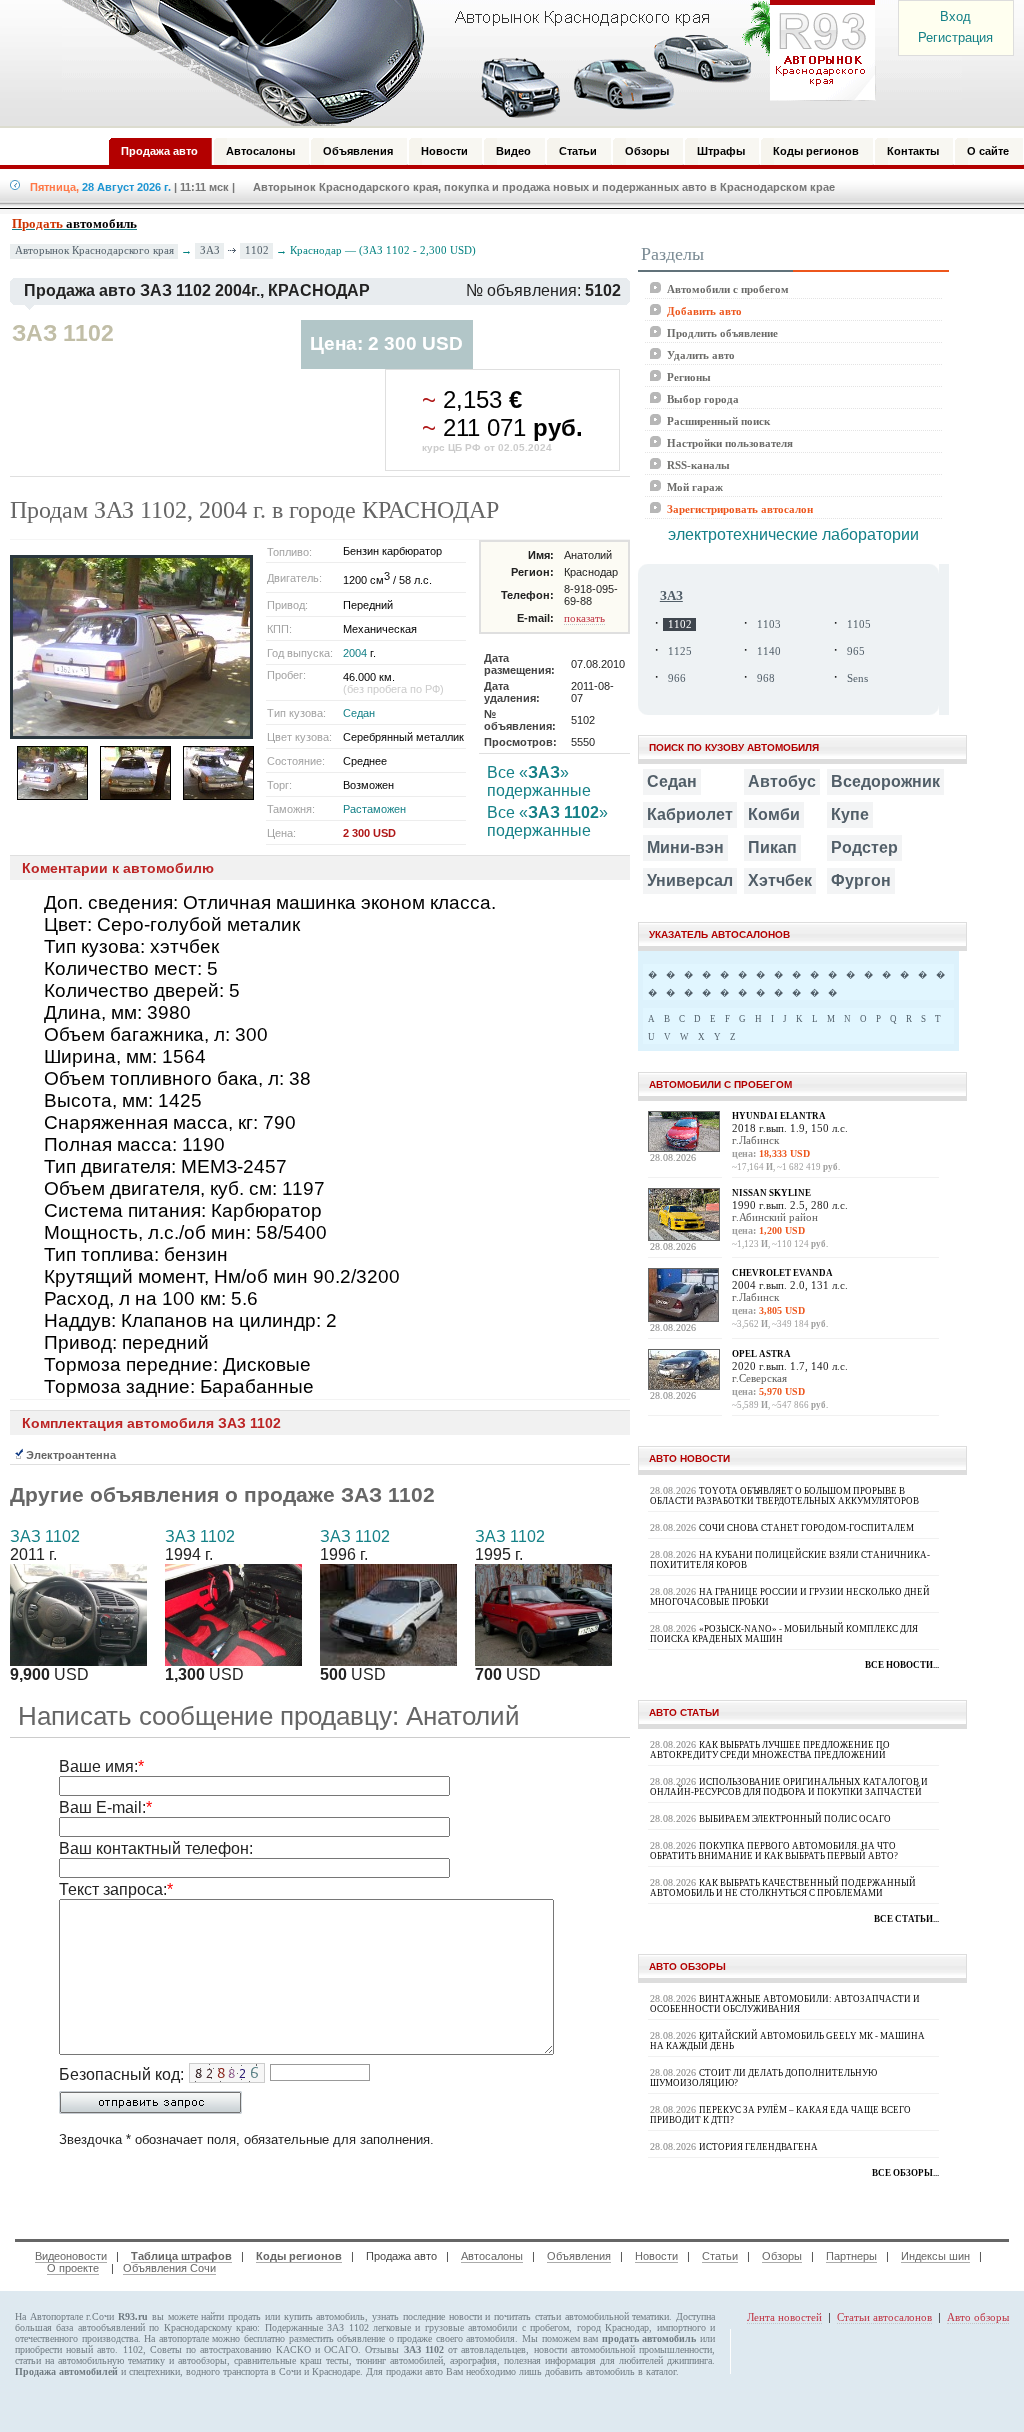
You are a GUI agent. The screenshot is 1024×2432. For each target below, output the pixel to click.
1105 (859, 624)
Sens (857, 678)
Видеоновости (71, 2256)
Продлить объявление (722, 333)
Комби (774, 814)
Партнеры (851, 2256)
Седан (359, 713)
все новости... (902, 1665)
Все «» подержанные (539, 781)
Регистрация (955, 37)
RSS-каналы (698, 465)
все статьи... (906, 1919)
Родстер (864, 847)
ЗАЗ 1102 (45, 1536)
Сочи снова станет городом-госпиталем (806, 1528)
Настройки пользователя (730, 443)
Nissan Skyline (771, 1193)
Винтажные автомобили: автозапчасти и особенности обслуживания (785, 2004)
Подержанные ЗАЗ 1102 (317, 2327)
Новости (656, 2256)
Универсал (690, 880)
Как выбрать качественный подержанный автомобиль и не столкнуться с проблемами (783, 1888)
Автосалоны (492, 2256)
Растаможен (374, 809)
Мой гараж (695, 487)
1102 (257, 250)
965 (856, 651)
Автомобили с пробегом (728, 289)
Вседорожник (885, 781)
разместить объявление (337, 2338)
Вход (955, 16)
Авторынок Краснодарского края (94, 250)
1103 (769, 624)
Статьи (720, 2256)
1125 (680, 651)
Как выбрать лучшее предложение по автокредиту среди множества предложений (770, 1750)
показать (584, 618)
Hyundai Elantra (779, 1116)
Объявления (579, 2256)
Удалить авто (701, 355)
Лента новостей (784, 2317)
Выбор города (703, 399)
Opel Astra (761, 1354)
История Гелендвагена (758, 2147)
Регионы (689, 377)
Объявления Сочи (169, 2268)
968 (766, 678)
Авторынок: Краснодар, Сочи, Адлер (462, 63)
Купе (850, 814)
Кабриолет (690, 814)
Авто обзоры (978, 2317)
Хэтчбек (780, 880)
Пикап (772, 847)
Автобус (782, 781)
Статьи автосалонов (884, 2317)
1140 (769, 651)
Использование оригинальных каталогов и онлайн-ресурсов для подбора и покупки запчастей (789, 1787)
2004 (355, 653)
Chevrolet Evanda (782, 1273)
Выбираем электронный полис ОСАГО (795, 1819)
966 (677, 678)
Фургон (861, 880)
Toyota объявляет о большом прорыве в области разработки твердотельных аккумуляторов (784, 1496)
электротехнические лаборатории (793, 534)
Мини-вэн (685, 847)
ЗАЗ (210, 250)
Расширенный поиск (718, 421)
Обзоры (782, 2256)
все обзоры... (905, 2173)
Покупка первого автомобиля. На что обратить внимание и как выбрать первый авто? (774, 1851)
